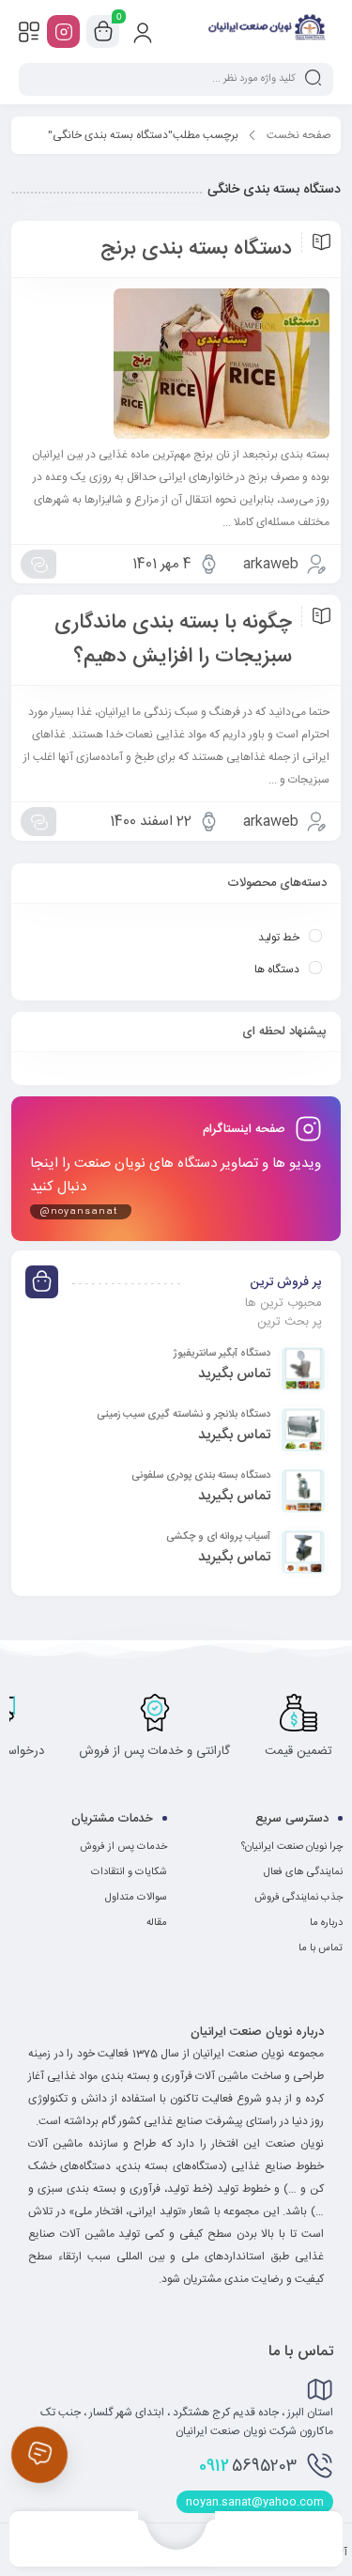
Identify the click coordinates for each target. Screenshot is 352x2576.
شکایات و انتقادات (129, 1872)
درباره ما (326, 1923)
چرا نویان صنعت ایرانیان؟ (292, 1847)
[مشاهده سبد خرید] (103, 32)
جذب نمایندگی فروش (298, 1898)
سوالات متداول (136, 1898)
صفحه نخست (299, 135)
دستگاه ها (277, 970)
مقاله (157, 1923)
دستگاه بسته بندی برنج (196, 249)
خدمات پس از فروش (123, 1847)
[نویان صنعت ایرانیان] (266, 31)
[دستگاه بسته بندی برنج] (176, 364)
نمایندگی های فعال (303, 1872)
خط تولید (279, 938)
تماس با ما (321, 1948)
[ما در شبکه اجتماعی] (63, 31)
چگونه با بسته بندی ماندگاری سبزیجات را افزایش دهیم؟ (173, 640)
